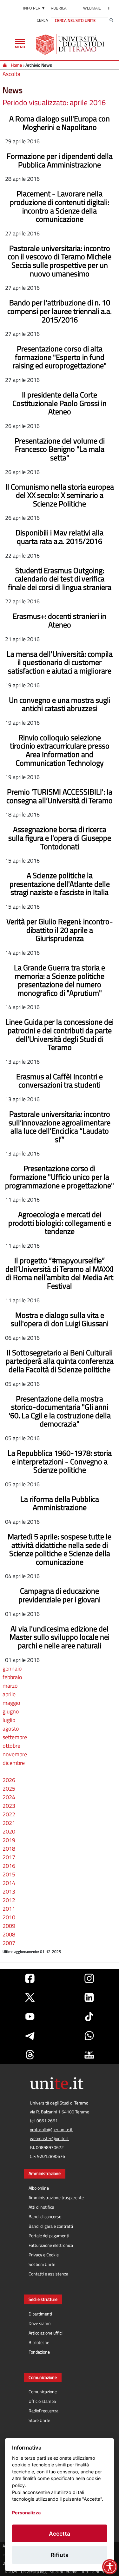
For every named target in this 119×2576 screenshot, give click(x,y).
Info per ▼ (34, 8)
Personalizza (26, 2513)
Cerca (42, 20)
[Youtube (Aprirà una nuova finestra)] (30, 2017)
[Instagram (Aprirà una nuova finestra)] (89, 1978)
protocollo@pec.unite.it (51, 2130)
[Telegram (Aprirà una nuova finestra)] (30, 2036)
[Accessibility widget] (110, 2567)
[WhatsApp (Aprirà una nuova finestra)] (89, 2036)
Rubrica (59, 8)
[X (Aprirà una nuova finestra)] (30, 1997)
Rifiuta (60, 2555)
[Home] (5, 65)
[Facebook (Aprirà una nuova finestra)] (30, 1978)
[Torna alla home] (71, 44)
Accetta (60, 2534)
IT (109, 8)
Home (16, 65)
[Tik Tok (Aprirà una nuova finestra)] (89, 2017)
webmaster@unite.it (49, 2139)
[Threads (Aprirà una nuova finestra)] (30, 2055)
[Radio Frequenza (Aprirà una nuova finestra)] (89, 2055)
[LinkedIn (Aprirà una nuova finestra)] (89, 1997)
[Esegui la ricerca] (111, 20)
